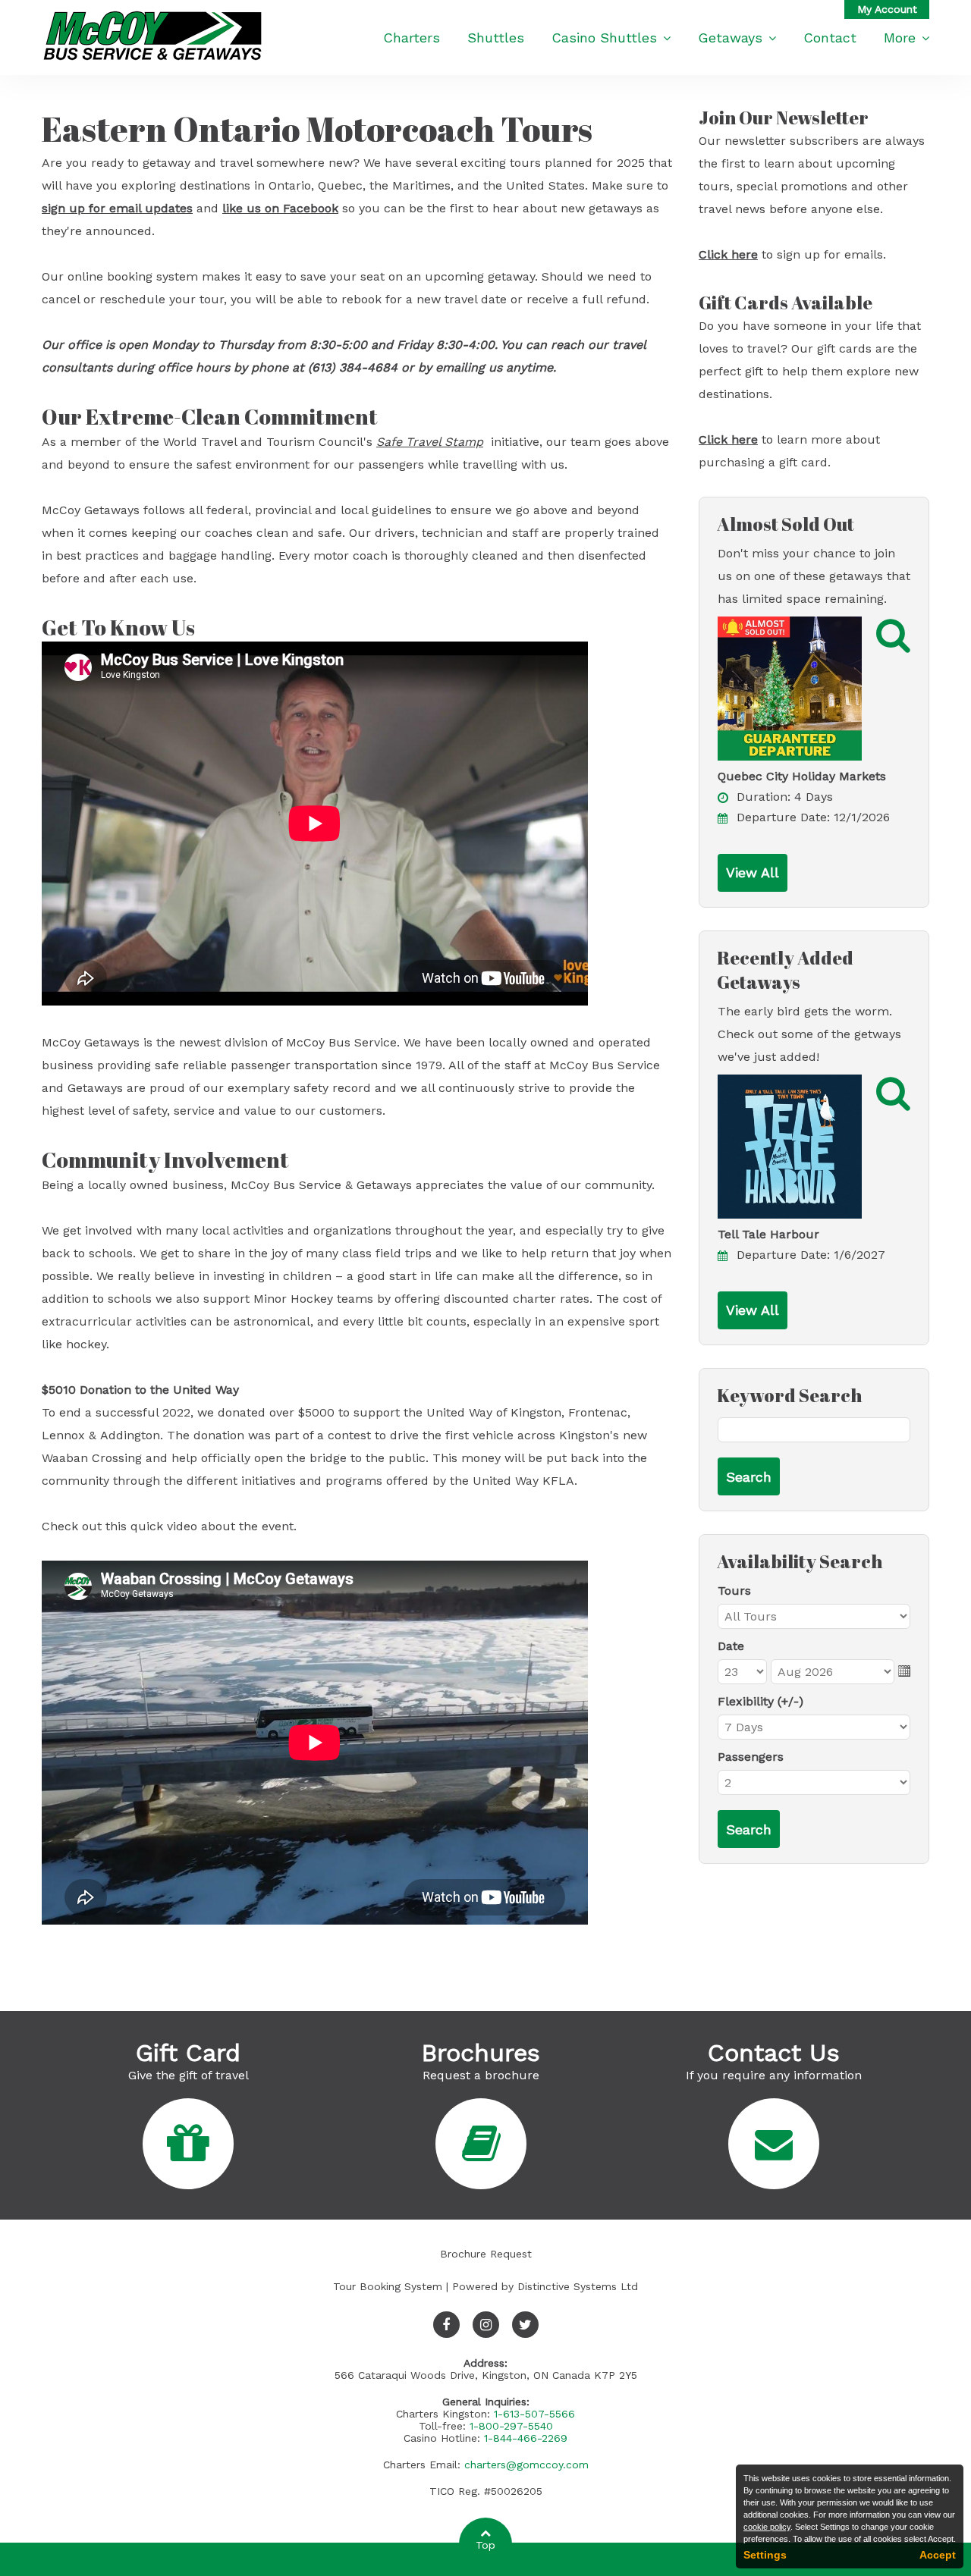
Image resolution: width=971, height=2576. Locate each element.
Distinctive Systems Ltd (578, 2286)
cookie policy (767, 2527)
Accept (938, 2555)
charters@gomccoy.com (526, 2465)
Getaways (730, 38)
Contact (830, 38)
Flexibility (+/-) (760, 1701)
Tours (734, 1591)
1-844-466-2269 (526, 2438)
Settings (765, 2555)
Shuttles (496, 38)
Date (731, 1646)
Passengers (751, 1757)
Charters (412, 38)
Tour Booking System (388, 2286)
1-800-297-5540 (511, 2426)
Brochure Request (486, 2254)
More (900, 38)
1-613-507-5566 (534, 2414)
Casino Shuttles (604, 38)
